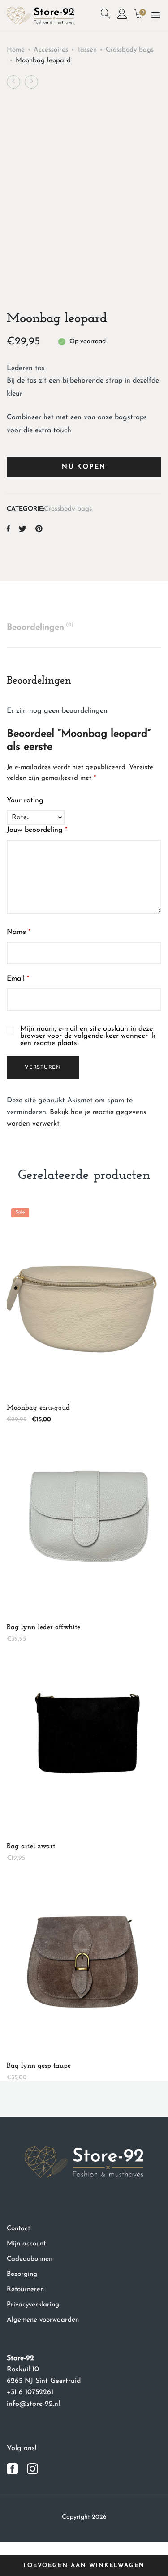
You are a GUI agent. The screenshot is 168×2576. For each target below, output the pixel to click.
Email (18, 979)
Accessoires (51, 50)
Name (19, 932)
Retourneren (25, 2290)
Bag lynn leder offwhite (43, 1627)
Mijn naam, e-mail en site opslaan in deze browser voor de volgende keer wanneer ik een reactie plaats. (88, 1036)
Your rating (25, 800)
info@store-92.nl (33, 2404)
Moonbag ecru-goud (38, 1408)
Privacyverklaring (33, 2305)
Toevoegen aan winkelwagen (84, 2565)
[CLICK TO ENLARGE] (146, 117)
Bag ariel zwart (31, 1846)
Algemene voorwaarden (43, 2320)
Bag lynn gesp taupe (39, 2066)
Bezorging (22, 2274)
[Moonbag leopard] (8, 530)
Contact (18, 2229)
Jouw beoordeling (37, 830)
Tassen (87, 50)
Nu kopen (84, 467)
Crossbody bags (130, 50)
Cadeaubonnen (30, 2259)
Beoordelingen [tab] (40, 627)
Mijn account (26, 2244)
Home (16, 50)
